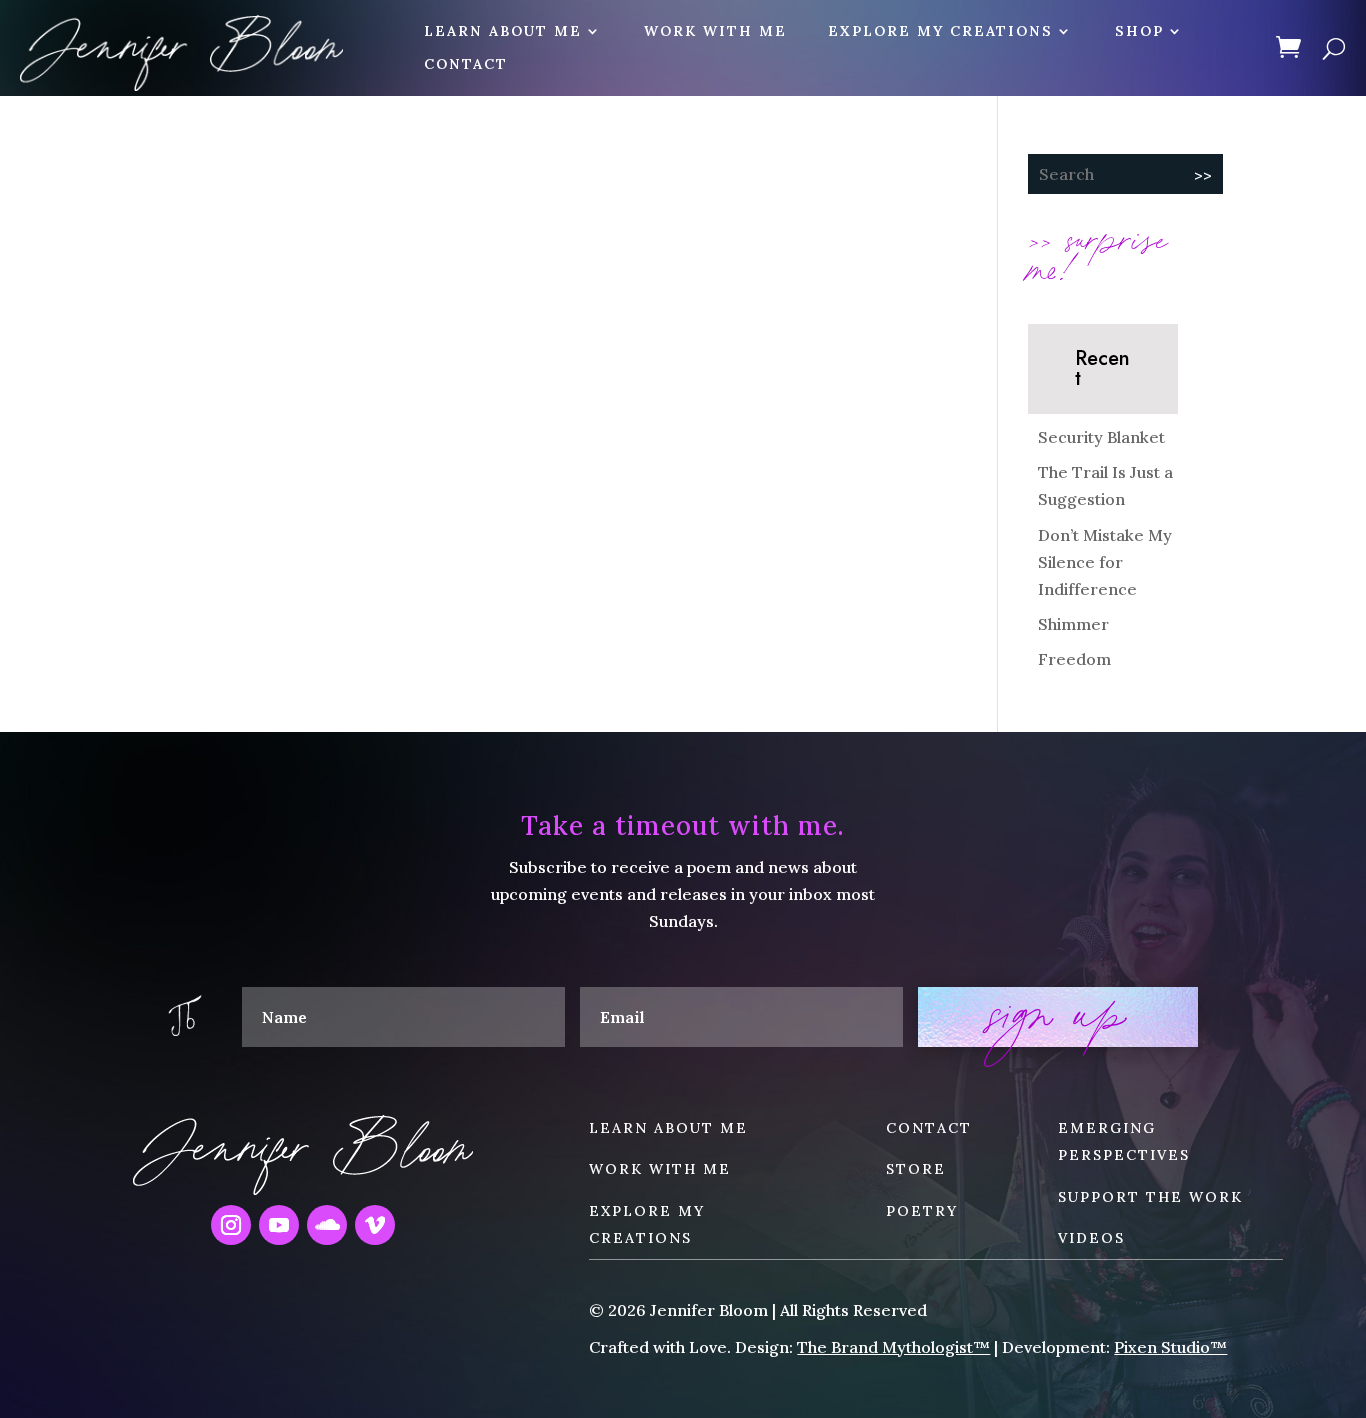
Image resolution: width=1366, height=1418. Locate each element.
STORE (916, 1169)
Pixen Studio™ (1170, 1347)
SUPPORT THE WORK (1150, 1197)
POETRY (922, 1211)
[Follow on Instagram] (231, 1225)
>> (1203, 175)
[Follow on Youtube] (279, 1225)
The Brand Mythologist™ (893, 1347)
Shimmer (1073, 624)
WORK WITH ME (715, 31)
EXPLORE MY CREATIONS (940, 31)
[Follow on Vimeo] (375, 1225)
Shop (1139, 31)
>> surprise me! (1098, 252)
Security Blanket (1101, 437)
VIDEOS (1091, 1238)
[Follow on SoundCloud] (327, 1225)
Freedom (1074, 659)
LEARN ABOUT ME (503, 31)
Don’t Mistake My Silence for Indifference (1105, 562)
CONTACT (466, 64)
